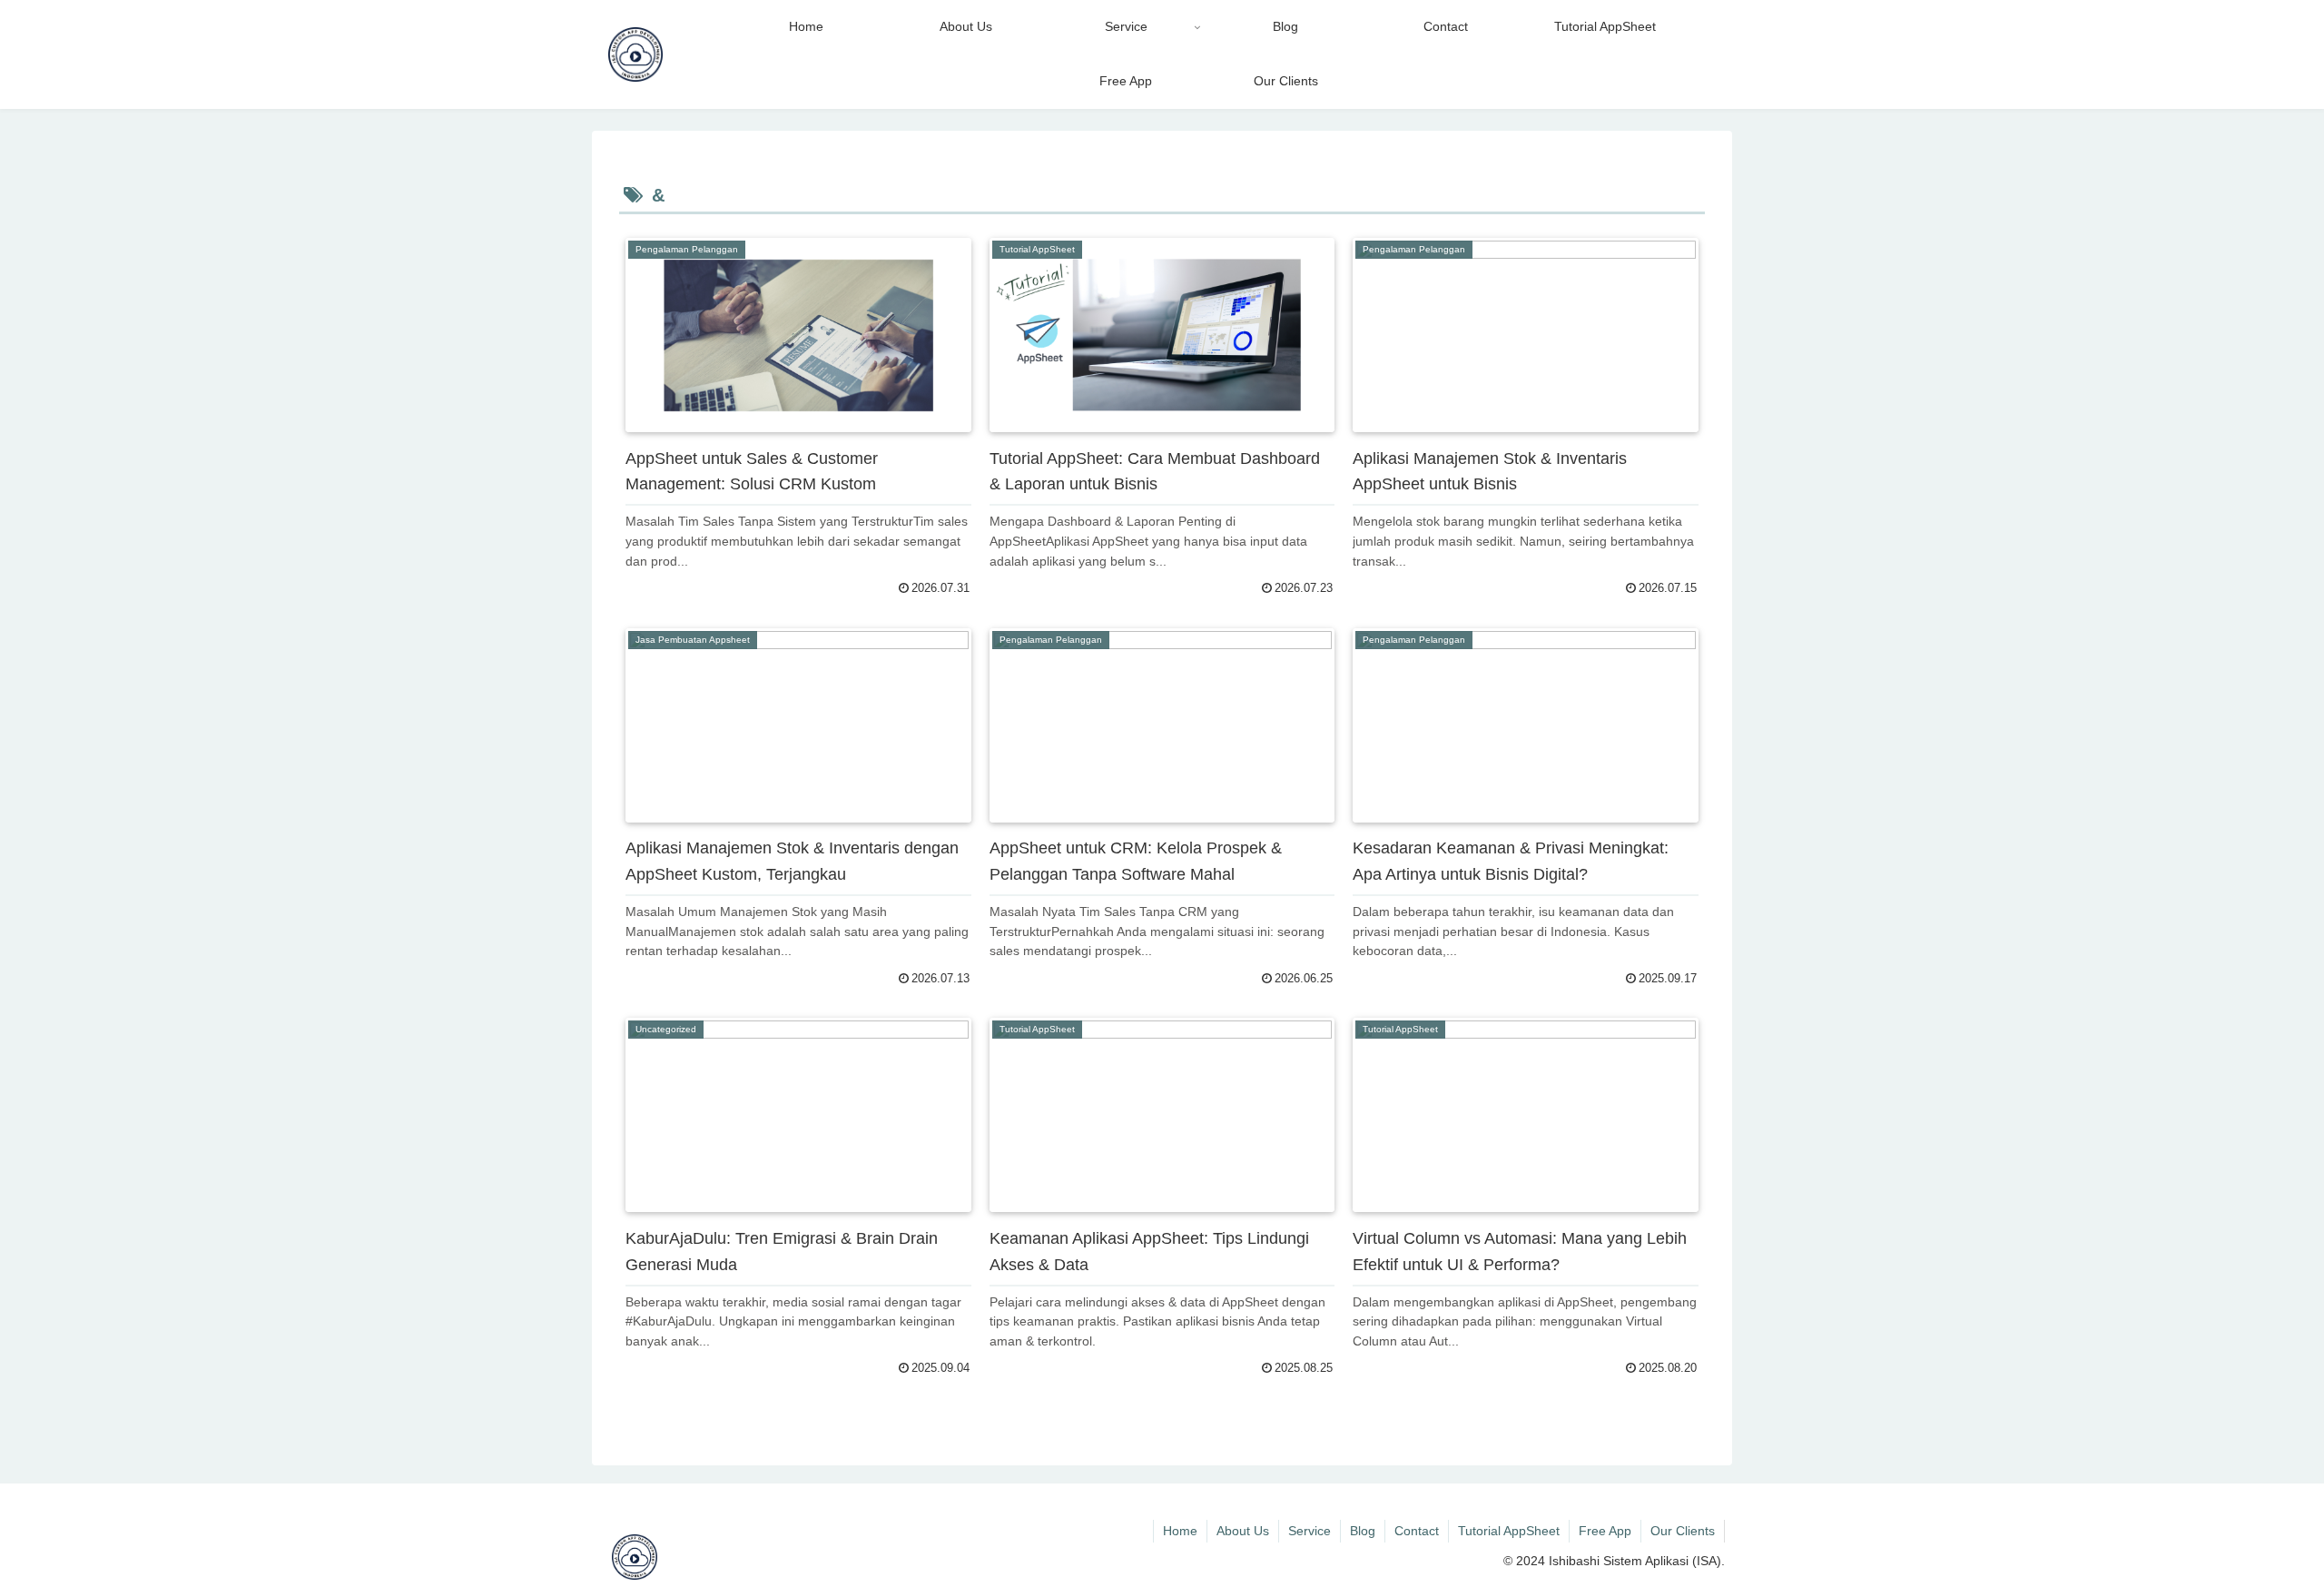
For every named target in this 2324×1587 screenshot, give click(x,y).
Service (1310, 1531)
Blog (1363, 1531)
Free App (1605, 1531)
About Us (1243, 1531)
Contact (1417, 1531)
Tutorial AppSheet (1509, 1531)
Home (1180, 1531)
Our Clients (1683, 1531)
